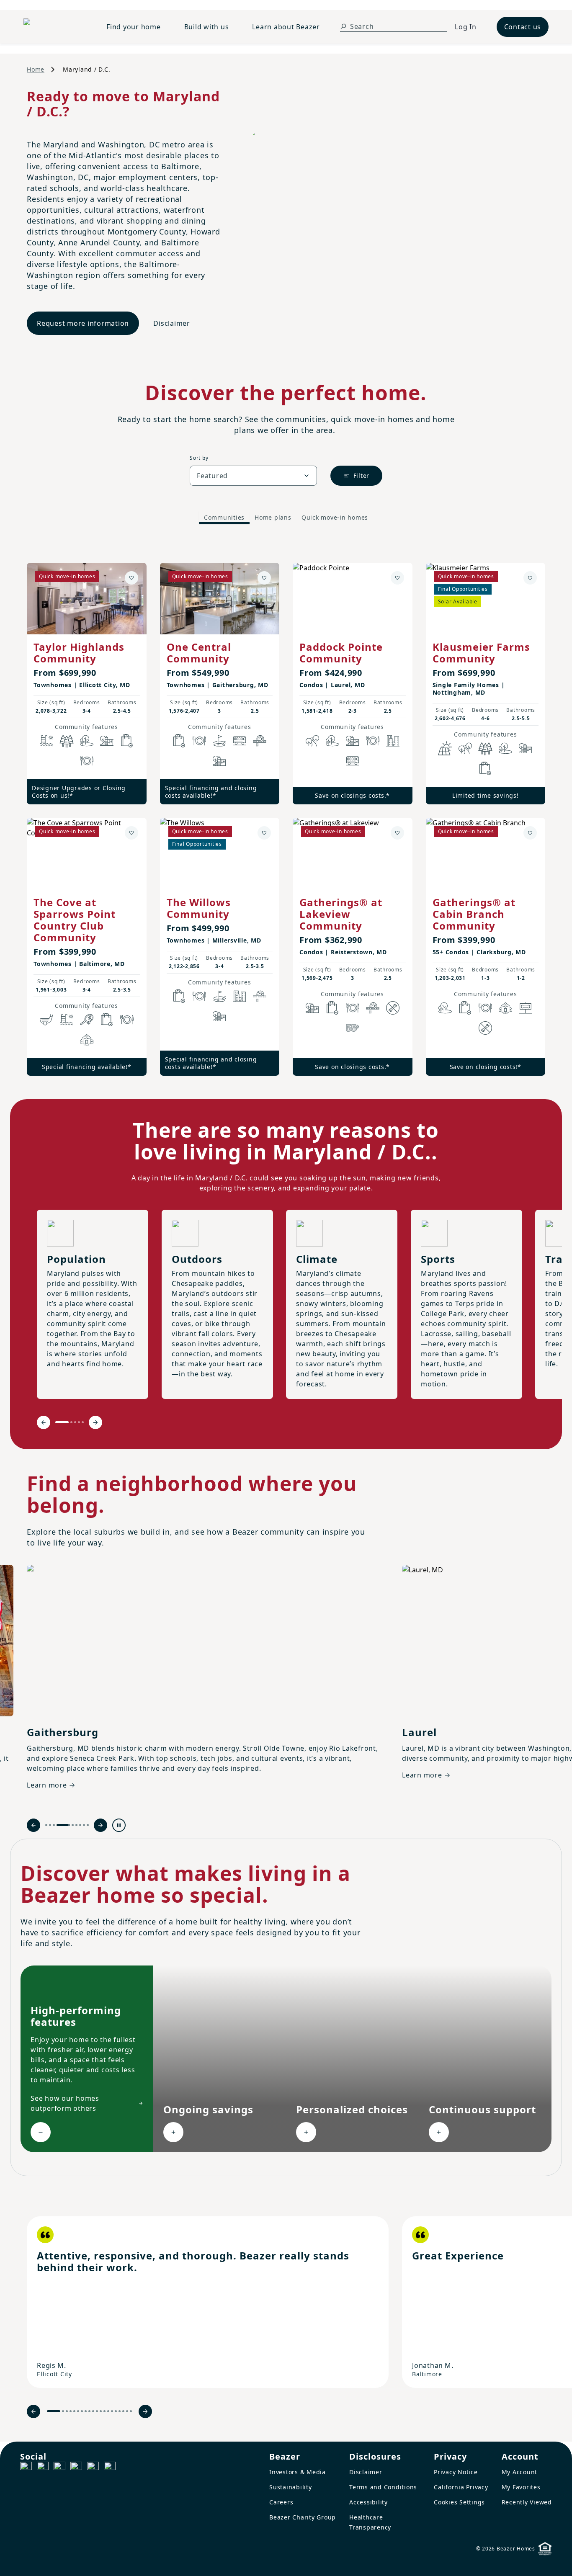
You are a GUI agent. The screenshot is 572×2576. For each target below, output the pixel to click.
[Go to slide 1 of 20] (54, 2411)
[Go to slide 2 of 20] (63, 2411)
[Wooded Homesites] (67, 741)
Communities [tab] (224, 517)
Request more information (83, 323)
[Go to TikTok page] (59, 2468)
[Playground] (219, 761)
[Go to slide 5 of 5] (83, 1422)
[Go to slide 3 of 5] (75, 1422)
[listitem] (208, 2302)
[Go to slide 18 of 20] (123, 2411)
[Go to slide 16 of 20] (116, 2411)
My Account (520, 2472)
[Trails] (312, 741)
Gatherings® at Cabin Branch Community (474, 914)
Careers (281, 2502)
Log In (466, 27)
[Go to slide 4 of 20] (71, 2411)
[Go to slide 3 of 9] (54, 1825)
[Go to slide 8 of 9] (84, 1825)
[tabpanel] (286, 811)
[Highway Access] (260, 741)
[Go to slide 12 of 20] (101, 2411)
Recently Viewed (527, 2502)
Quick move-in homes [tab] (335, 517)
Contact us (523, 27)
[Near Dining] (87, 761)
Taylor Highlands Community (79, 653)
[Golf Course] (46, 1020)
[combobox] (253, 476)
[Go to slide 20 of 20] (131, 2411)
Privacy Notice (456, 2472)
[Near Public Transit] (240, 741)
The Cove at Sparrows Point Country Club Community (75, 920)
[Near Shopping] (127, 741)
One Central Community (199, 653)
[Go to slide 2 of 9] (50, 1825)
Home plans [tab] (273, 517)
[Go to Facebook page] (26, 2468)
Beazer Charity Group (303, 2517)
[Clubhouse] (87, 1040)
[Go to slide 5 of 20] (74, 2411)
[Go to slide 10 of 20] (93, 2411)
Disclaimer (172, 323)
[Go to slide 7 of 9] (80, 1825)
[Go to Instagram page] (43, 2468)
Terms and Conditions (383, 2487)
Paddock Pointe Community (341, 653)
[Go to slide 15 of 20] (112, 2411)
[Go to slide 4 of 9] (58, 1825)
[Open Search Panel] (343, 26)
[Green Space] (87, 741)
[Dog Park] (526, 1008)
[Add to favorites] (131, 578)
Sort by (199, 458)
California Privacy (461, 2487)
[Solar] (445, 748)
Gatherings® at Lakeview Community (341, 914)
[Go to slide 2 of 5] (71, 1422)
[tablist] (286, 518)
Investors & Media (298, 2472)
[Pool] (46, 741)
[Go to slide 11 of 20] (97, 2411)
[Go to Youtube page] (93, 2468)
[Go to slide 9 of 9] (88, 1825)
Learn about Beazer (286, 27)
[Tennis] (87, 1020)
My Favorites (521, 2487)
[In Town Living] (393, 741)
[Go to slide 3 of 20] (67, 2411)
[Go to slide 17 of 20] (120, 2411)
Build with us (207, 27)
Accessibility (368, 2502)
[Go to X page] (76, 2468)
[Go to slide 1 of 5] (62, 1422)
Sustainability (291, 2487)
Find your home (134, 27)
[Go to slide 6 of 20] (78, 2411)
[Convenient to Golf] (219, 741)
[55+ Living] (353, 1028)
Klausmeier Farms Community (481, 653)
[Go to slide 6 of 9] (76, 1825)
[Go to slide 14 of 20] (108, 2411)
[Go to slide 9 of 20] (89, 2411)
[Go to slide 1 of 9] (46, 1825)
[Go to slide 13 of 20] (104, 2411)
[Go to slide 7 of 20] (82, 2411)
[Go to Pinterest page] (110, 2468)
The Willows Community (199, 908)
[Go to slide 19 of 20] (127, 2411)
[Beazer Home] (55, 27)
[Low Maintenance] (393, 1008)
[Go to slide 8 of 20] (86, 2411)
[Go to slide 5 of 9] (67, 1825)
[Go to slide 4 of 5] (79, 1422)
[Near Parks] (107, 741)
